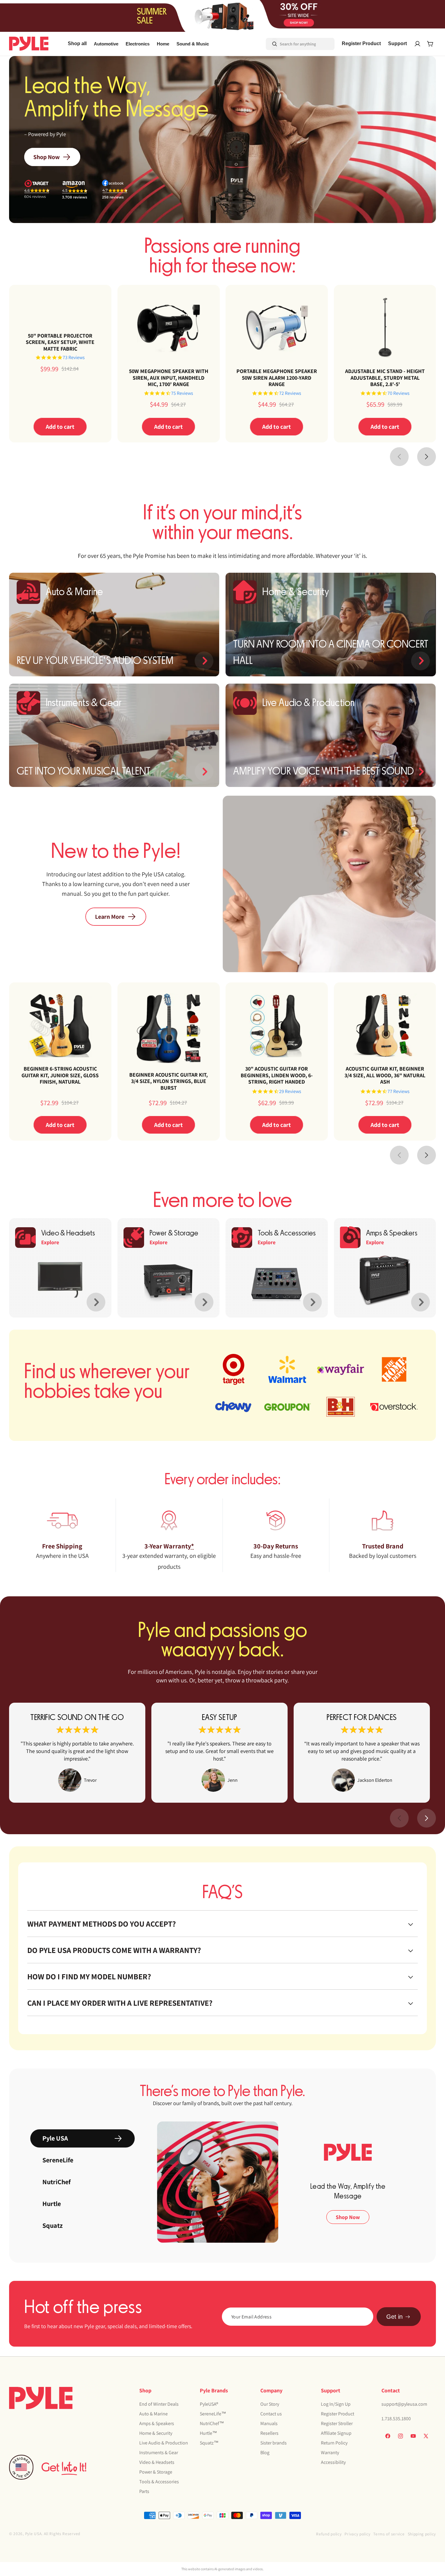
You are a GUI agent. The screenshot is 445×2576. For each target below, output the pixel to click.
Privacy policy (357, 2534)
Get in (394, 2317)
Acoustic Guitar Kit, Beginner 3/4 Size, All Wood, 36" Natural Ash (385, 1075)
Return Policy (334, 2443)
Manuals (269, 2423)
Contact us (271, 2414)
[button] (106, 44)
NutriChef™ (212, 2423)
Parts (144, 2491)
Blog (265, 2453)
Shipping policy (422, 2534)
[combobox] (292, 44)
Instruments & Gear (159, 2453)
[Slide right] (427, 457)
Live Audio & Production (164, 2443)
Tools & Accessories (159, 2482)
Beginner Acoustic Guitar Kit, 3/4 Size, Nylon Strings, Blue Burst (168, 1081)
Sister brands (274, 2443)
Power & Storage (156, 2472)
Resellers (269, 2433)
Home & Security (156, 2433)
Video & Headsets (157, 2462)
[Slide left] (399, 457)
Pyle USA (33, 2534)
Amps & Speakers (157, 2423)
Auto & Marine (153, 2414)
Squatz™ (209, 2443)
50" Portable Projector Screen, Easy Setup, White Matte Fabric (60, 342)
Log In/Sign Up (336, 2404)
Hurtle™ (208, 2433)
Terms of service (389, 2534)
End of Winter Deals (159, 2404)
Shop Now (46, 157)
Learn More (110, 917)
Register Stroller (337, 2423)
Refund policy (329, 2534)
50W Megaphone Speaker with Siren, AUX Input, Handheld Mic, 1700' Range (168, 378)
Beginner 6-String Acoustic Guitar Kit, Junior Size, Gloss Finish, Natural (60, 1075)
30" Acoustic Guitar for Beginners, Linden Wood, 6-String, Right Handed (277, 1075)
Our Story (270, 2404)
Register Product (338, 2414)
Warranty (330, 2453)
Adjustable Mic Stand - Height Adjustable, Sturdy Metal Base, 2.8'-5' (385, 378)
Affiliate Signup (336, 2433)
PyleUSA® (209, 2404)
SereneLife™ (213, 2414)
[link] (77, 1753)
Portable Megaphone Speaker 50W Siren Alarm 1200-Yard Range (277, 378)
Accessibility (333, 2462)
